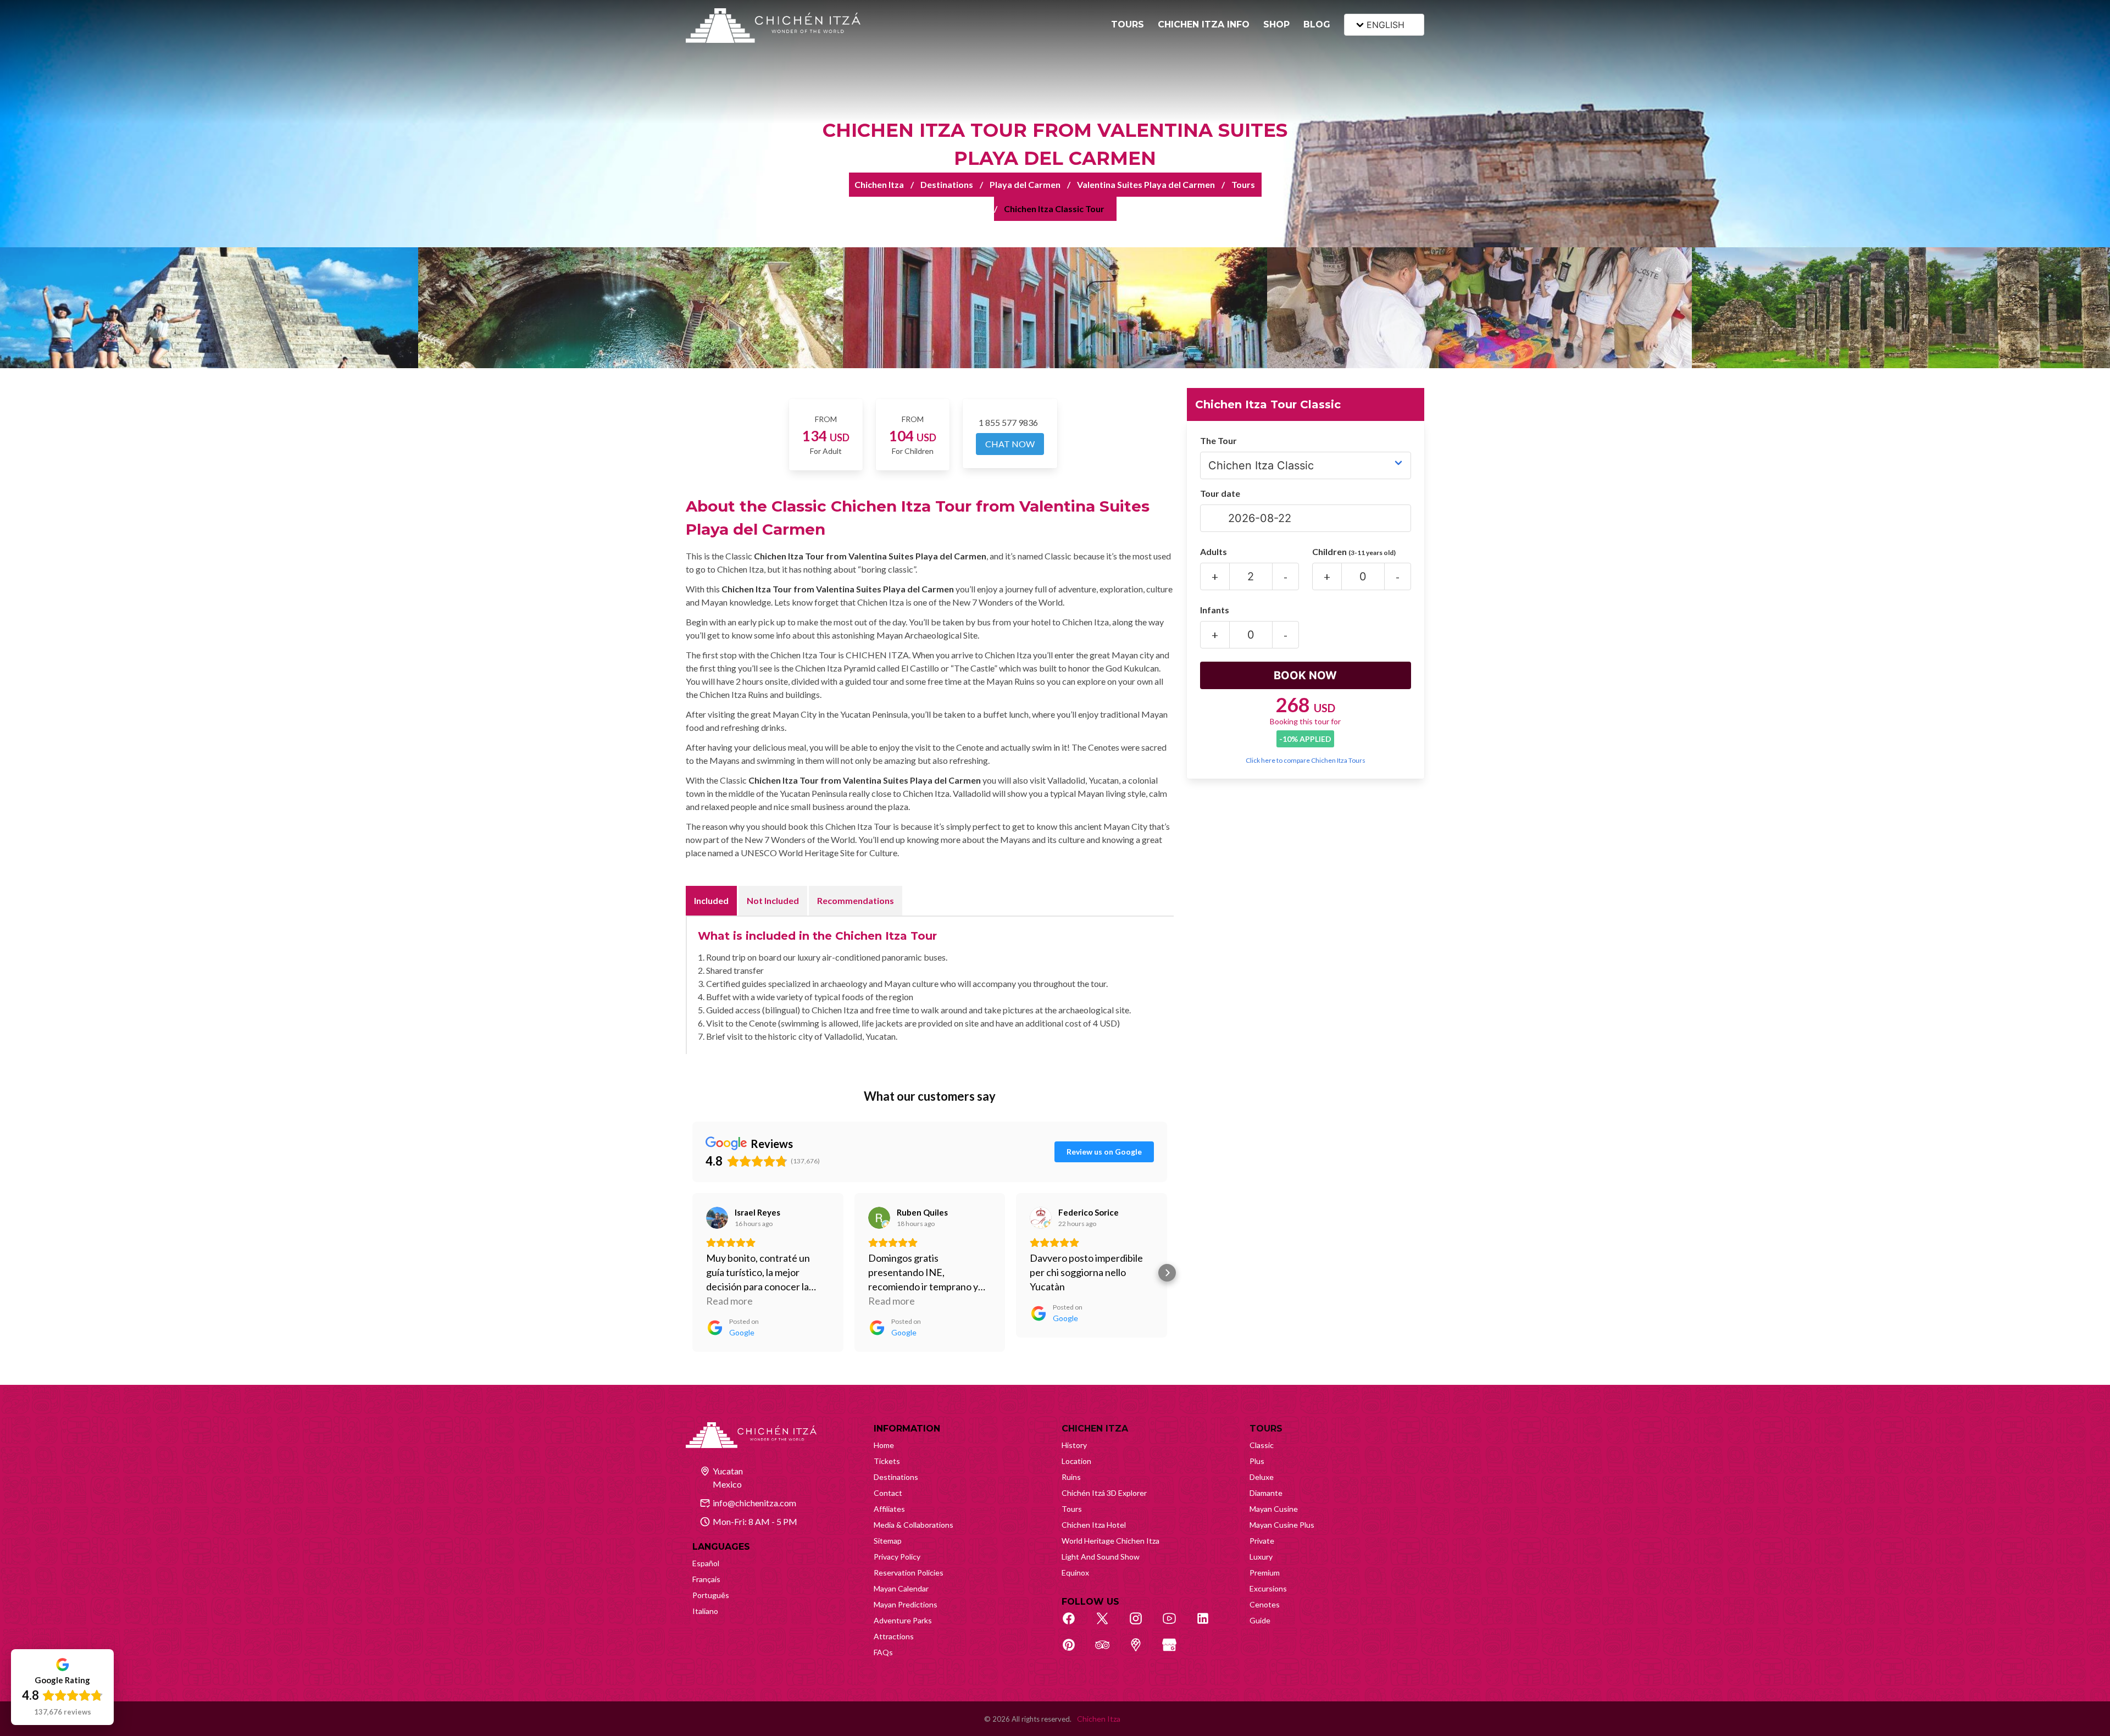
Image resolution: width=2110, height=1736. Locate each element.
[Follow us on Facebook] (1075, 1624)
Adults (1214, 551)
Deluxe (1262, 1477)
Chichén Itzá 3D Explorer (1104, 1493)
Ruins (1071, 1477)
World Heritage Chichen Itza (1110, 1541)
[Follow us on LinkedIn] (1209, 1624)
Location (1076, 1461)
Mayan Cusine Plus (1282, 1525)
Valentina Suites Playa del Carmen (1146, 184)
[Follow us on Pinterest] (1075, 1651)
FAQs (883, 1652)
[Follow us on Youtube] (1175, 1624)
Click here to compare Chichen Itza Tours (1306, 760)
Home (884, 1445)
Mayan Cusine (1274, 1509)
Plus (1257, 1461)
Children (1354, 551)
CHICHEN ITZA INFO (1204, 24)
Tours (1243, 184)
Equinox (1075, 1573)
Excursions (1268, 1588)
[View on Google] (717, 1218)
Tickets (887, 1461)
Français (706, 1579)
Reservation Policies (909, 1573)
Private (1262, 1541)
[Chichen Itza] (773, 26)
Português (711, 1595)
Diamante (1266, 1493)
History (1074, 1445)
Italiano (705, 1611)
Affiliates (889, 1509)
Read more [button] (729, 1301)
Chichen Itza (879, 184)
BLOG (1317, 24)
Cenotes (1265, 1604)
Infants (1215, 610)
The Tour (1218, 440)
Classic (1262, 1445)
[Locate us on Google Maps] (1142, 1651)
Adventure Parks (903, 1620)
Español (706, 1563)
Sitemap (888, 1541)
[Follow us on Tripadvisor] (1108, 1651)
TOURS (1128, 24)
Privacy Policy (897, 1557)
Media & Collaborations (914, 1525)
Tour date (1220, 493)
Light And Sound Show (1101, 1557)
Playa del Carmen (1025, 184)
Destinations (947, 184)
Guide (1260, 1620)
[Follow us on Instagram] (1142, 1624)
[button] (692, 1273)
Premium (1265, 1573)
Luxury (1261, 1557)
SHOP (1276, 24)
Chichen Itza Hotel (1094, 1525)
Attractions (894, 1636)
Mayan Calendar (901, 1588)
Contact (888, 1493)
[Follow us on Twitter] (1108, 1624)
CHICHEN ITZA (1095, 1429)
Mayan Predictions (906, 1604)
